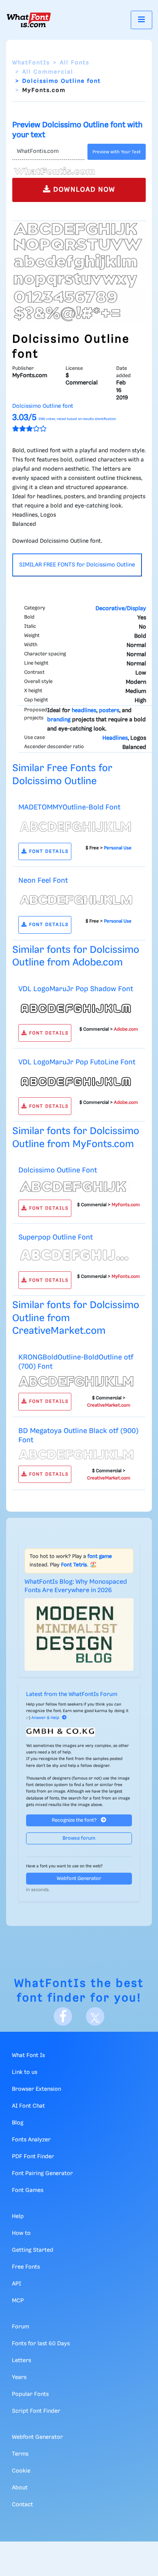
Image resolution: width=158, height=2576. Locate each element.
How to (21, 2233)
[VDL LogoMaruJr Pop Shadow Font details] (76, 1008)
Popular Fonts (30, 2394)
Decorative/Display (121, 609)
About (20, 2488)
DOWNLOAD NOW (83, 190)
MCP (18, 2301)
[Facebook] (63, 2016)
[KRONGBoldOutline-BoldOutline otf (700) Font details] (76, 1381)
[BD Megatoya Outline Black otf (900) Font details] (76, 1455)
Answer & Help (45, 1718)
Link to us (25, 2072)
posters (109, 711)
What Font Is (28, 2056)
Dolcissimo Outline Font (58, 1170)
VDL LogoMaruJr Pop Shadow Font (76, 989)
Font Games (28, 2190)
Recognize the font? (75, 1820)
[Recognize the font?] (79, 1732)
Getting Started (33, 2250)
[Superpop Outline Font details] (76, 1256)
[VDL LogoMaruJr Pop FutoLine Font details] (76, 1082)
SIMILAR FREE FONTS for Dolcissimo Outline (77, 565)
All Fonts (75, 63)
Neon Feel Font (43, 881)
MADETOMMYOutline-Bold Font (69, 807)
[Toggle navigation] (142, 20)
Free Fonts (26, 2267)
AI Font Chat (28, 2106)
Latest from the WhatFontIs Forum (72, 1694)
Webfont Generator (79, 1879)
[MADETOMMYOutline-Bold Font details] (76, 827)
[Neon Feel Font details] (76, 900)
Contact (22, 2505)
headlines (84, 711)
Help (18, 2216)
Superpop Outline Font (56, 1237)
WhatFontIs (31, 63)
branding (59, 720)
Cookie (21, 2471)
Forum (21, 2327)
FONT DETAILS (48, 851)
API (16, 2284)
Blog (18, 2123)
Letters (21, 2361)
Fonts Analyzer (31, 2140)
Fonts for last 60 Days (41, 2344)
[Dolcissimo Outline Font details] (76, 1187)
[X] (95, 2016)
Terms (20, 2454)
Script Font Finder (36, 2411)
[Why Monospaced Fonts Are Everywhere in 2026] (79, 1634)
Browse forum (79, 1838)
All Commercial (48, 72)
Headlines (115, 738)
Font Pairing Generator (42, 2174)
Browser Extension (36, 2089)
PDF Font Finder (33, 2157)
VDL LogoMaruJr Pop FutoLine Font (77, 1062)
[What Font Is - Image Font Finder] (29, 20)
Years (19, 2377)
